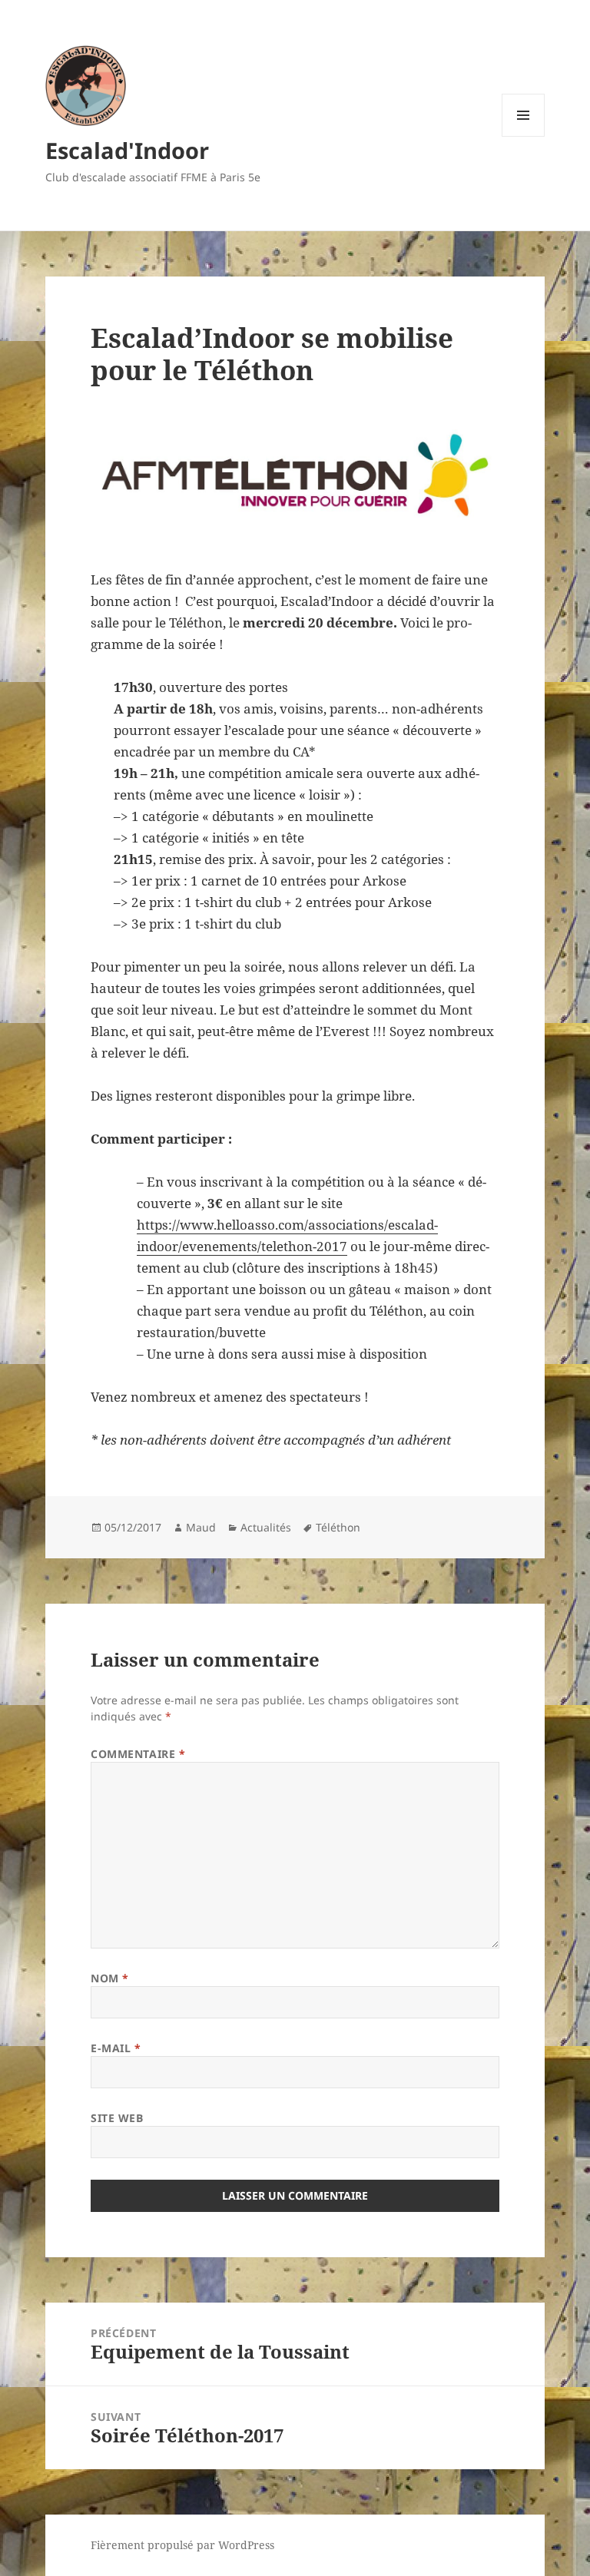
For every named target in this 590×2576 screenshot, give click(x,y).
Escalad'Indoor (127, 150)
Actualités (266, 1527)
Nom (110, 1978)
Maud (201, 1527)
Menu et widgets (524, 136)
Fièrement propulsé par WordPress (182, 2545)
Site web (117, 2118)
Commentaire (138, 1754)
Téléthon (338, 1527)
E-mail (116, 2048)
